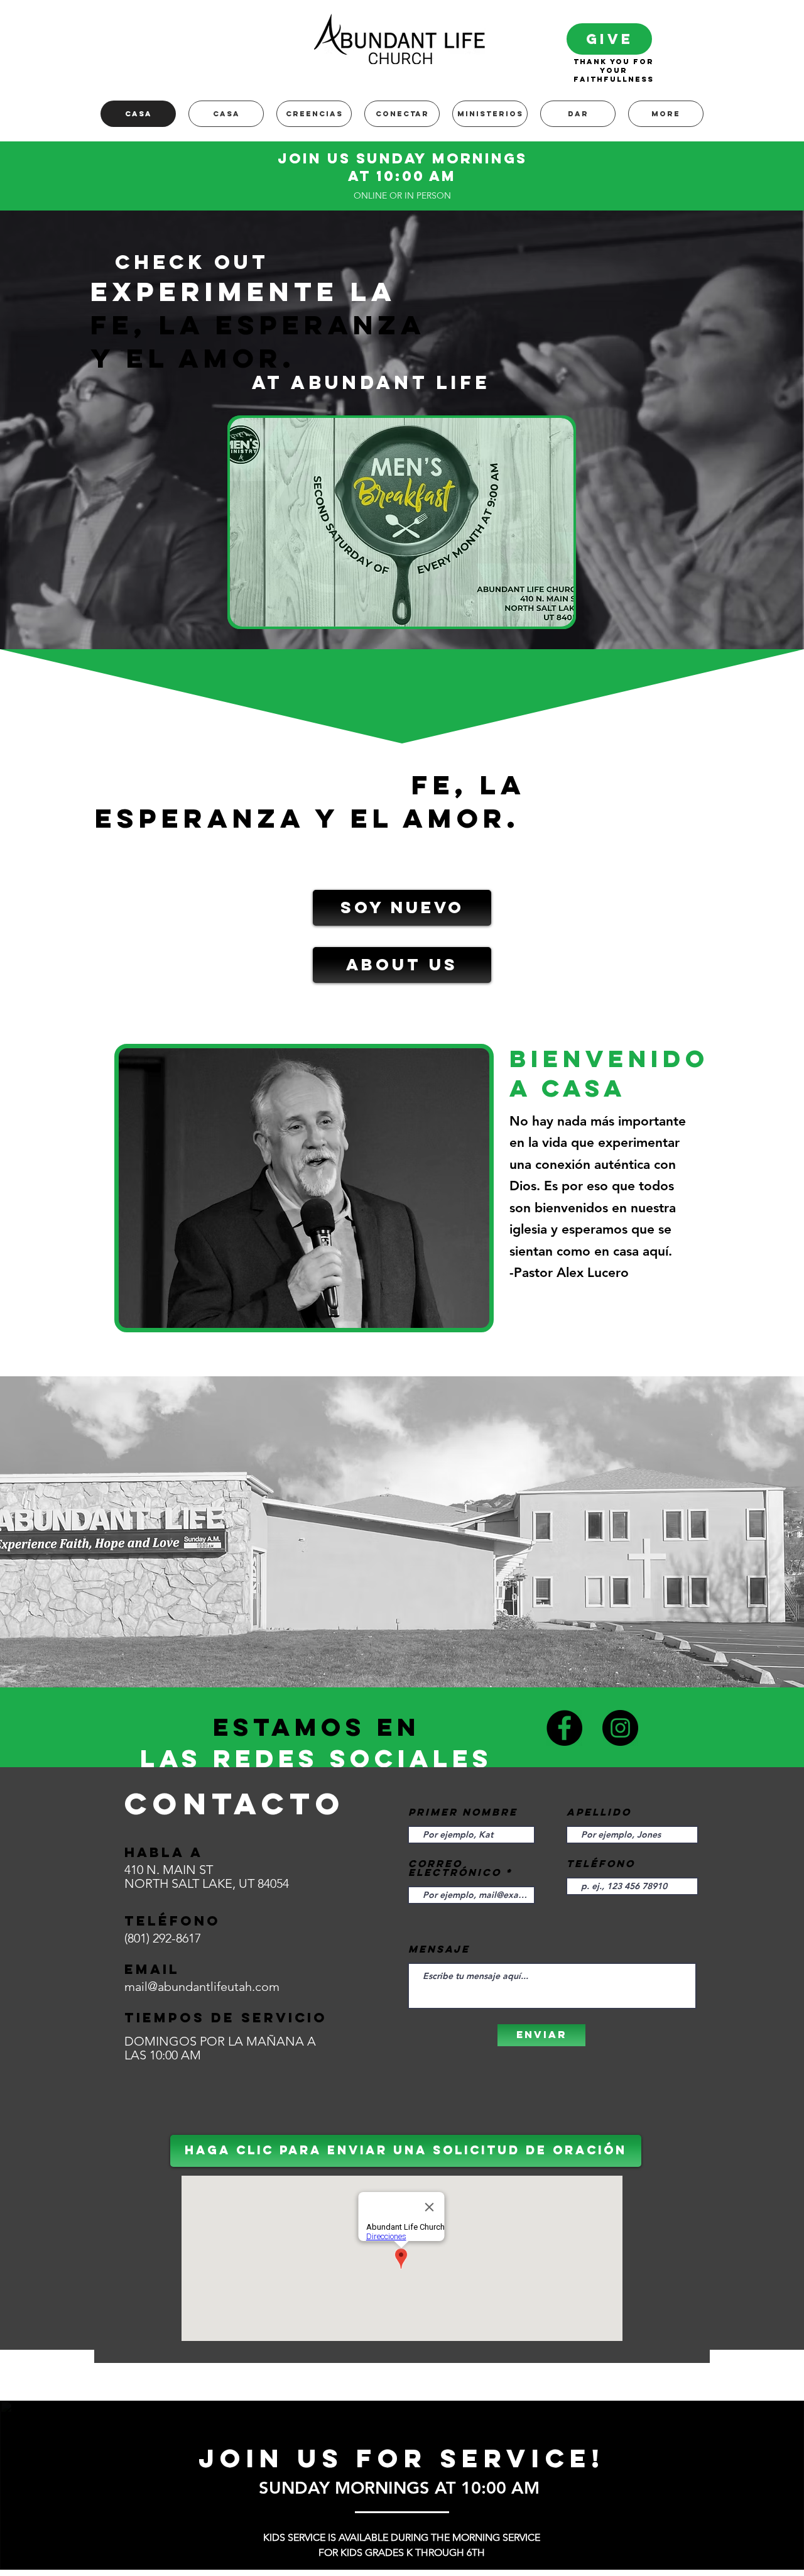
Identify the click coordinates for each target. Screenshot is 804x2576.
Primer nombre (463, 1812)
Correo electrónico (455, 1868)
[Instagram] (620, 1728)
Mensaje (439, 1949)
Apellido (599, 1812)
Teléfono (601, 1863)
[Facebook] (564, 1728)
